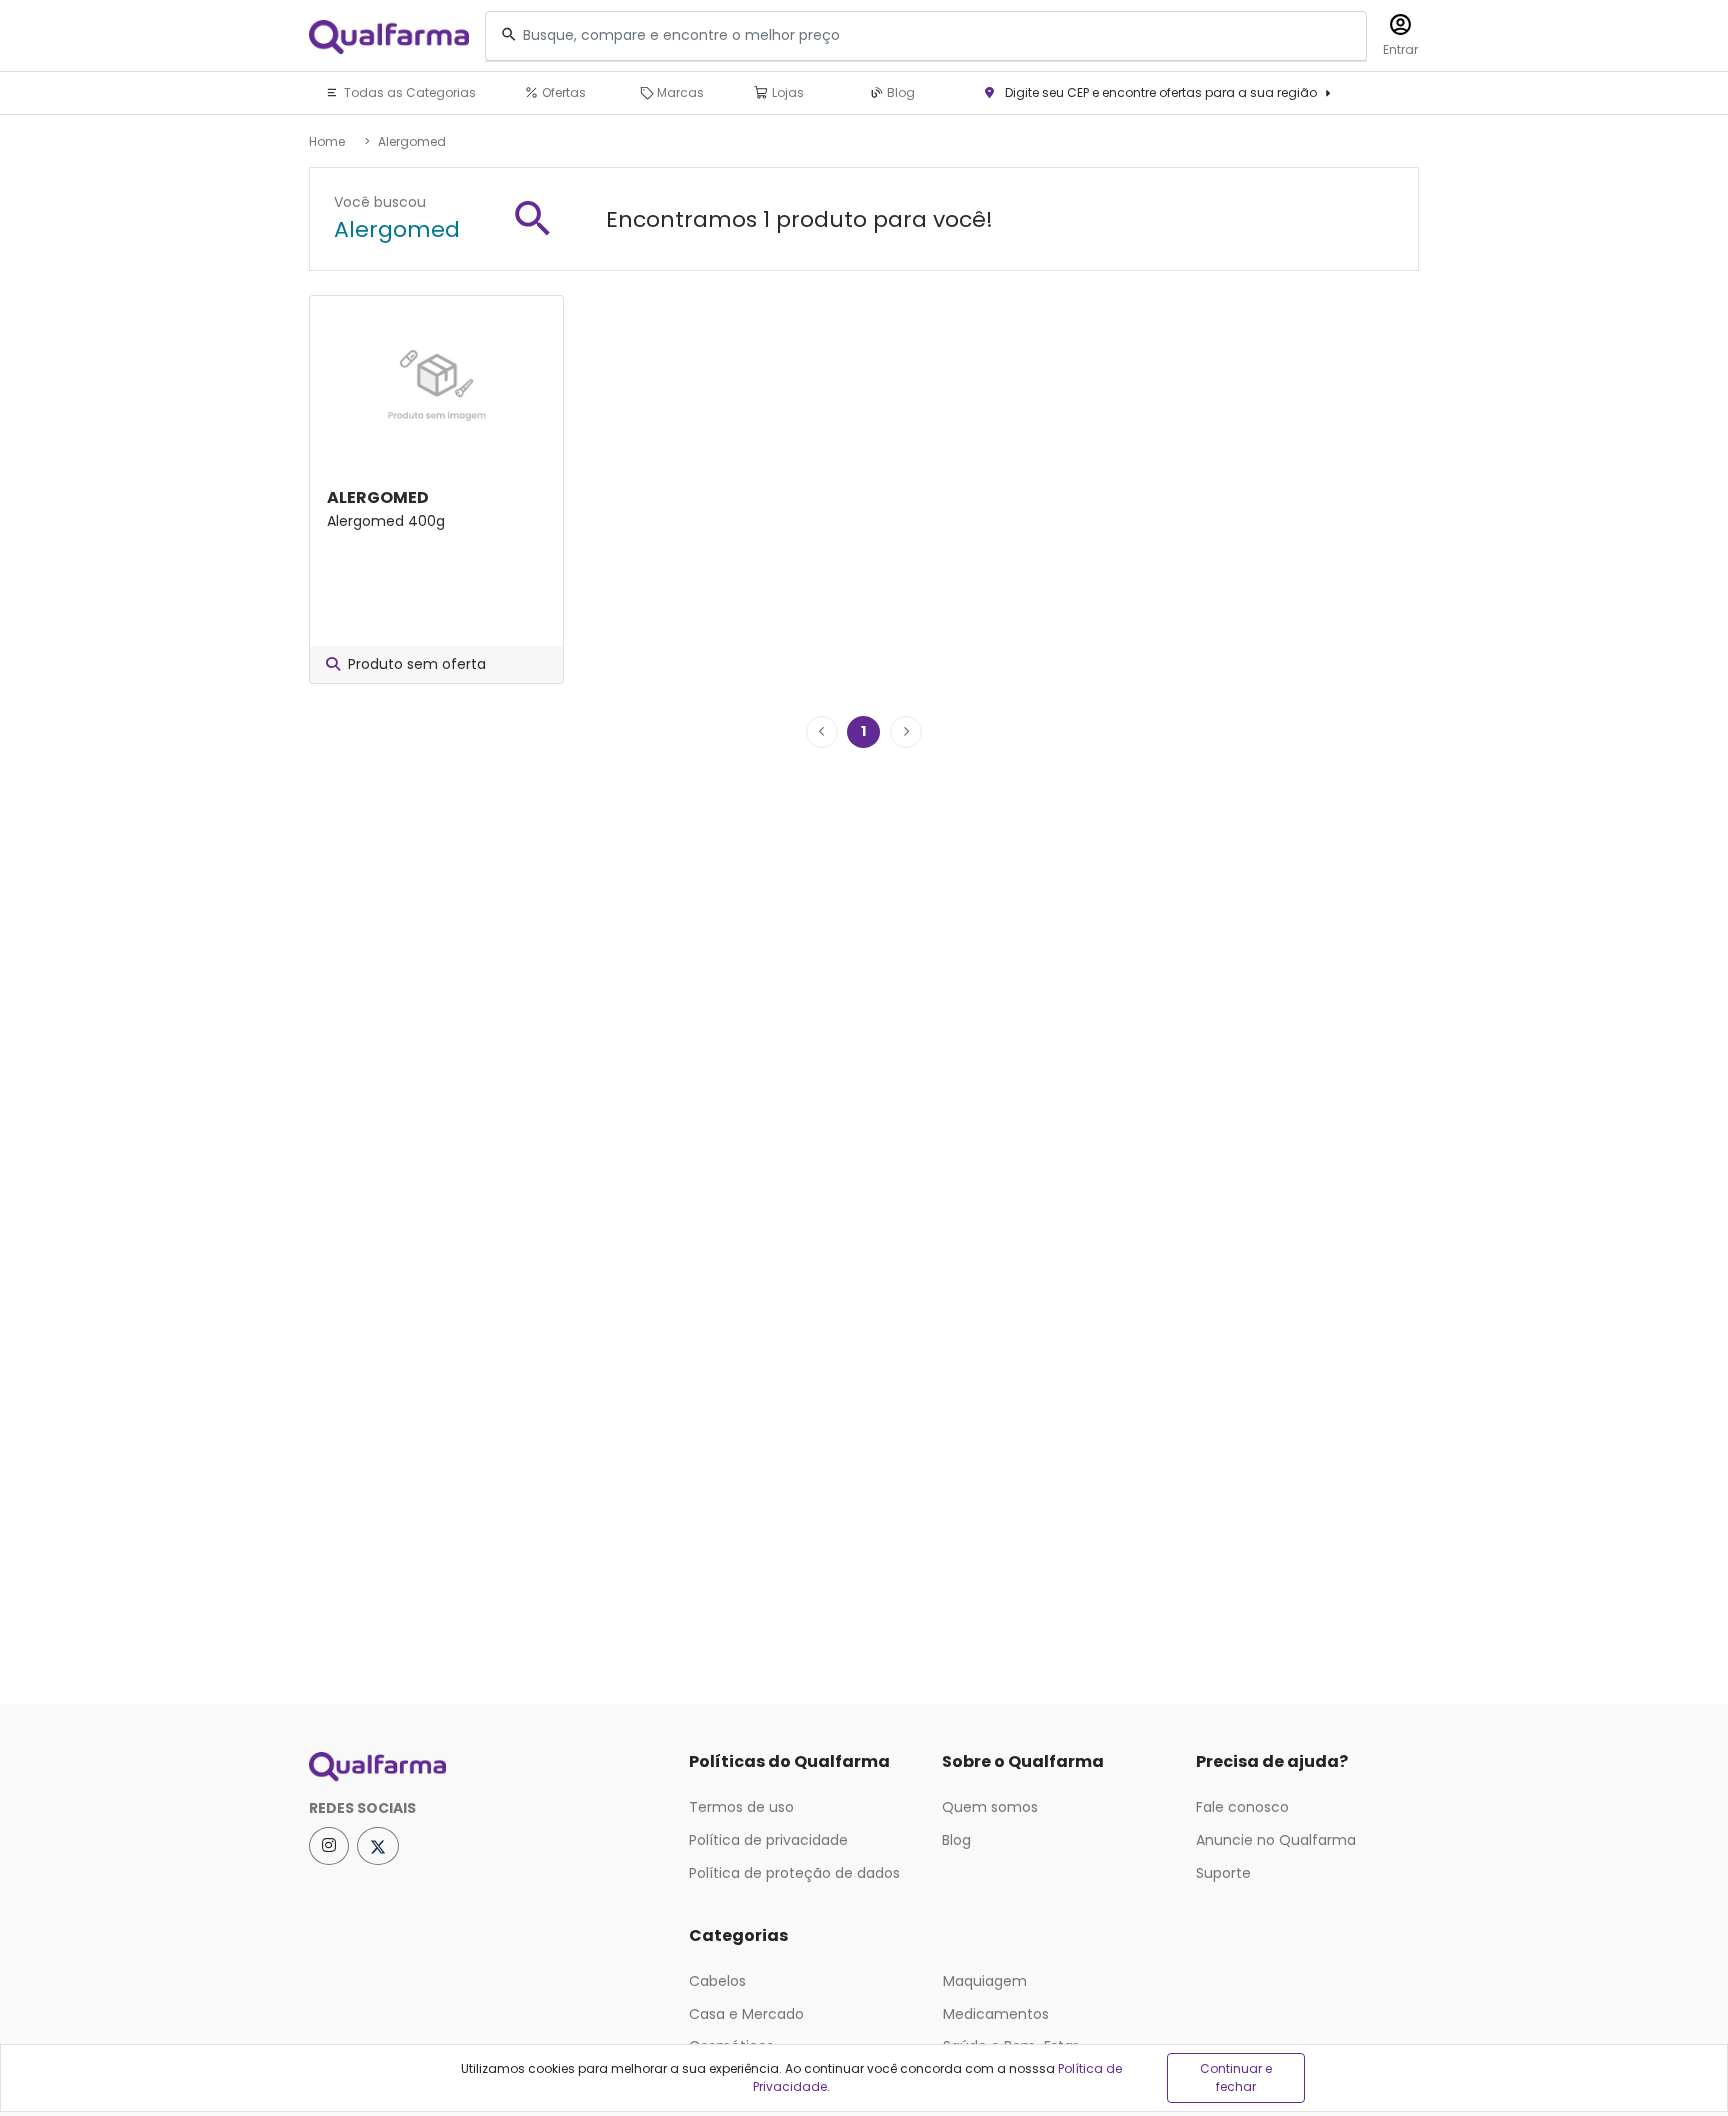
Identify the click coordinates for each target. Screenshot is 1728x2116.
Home (327, 141)
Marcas (679, 92)
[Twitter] (378, 1846)
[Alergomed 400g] (436, 379)
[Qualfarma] (389, 36)
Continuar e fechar (1236, 2077)
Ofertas (562, 92)
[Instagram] (329, 1846)
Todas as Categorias (408, 92)
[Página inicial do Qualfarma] (484, 1767)
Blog (899, 92)
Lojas (786, 92)
